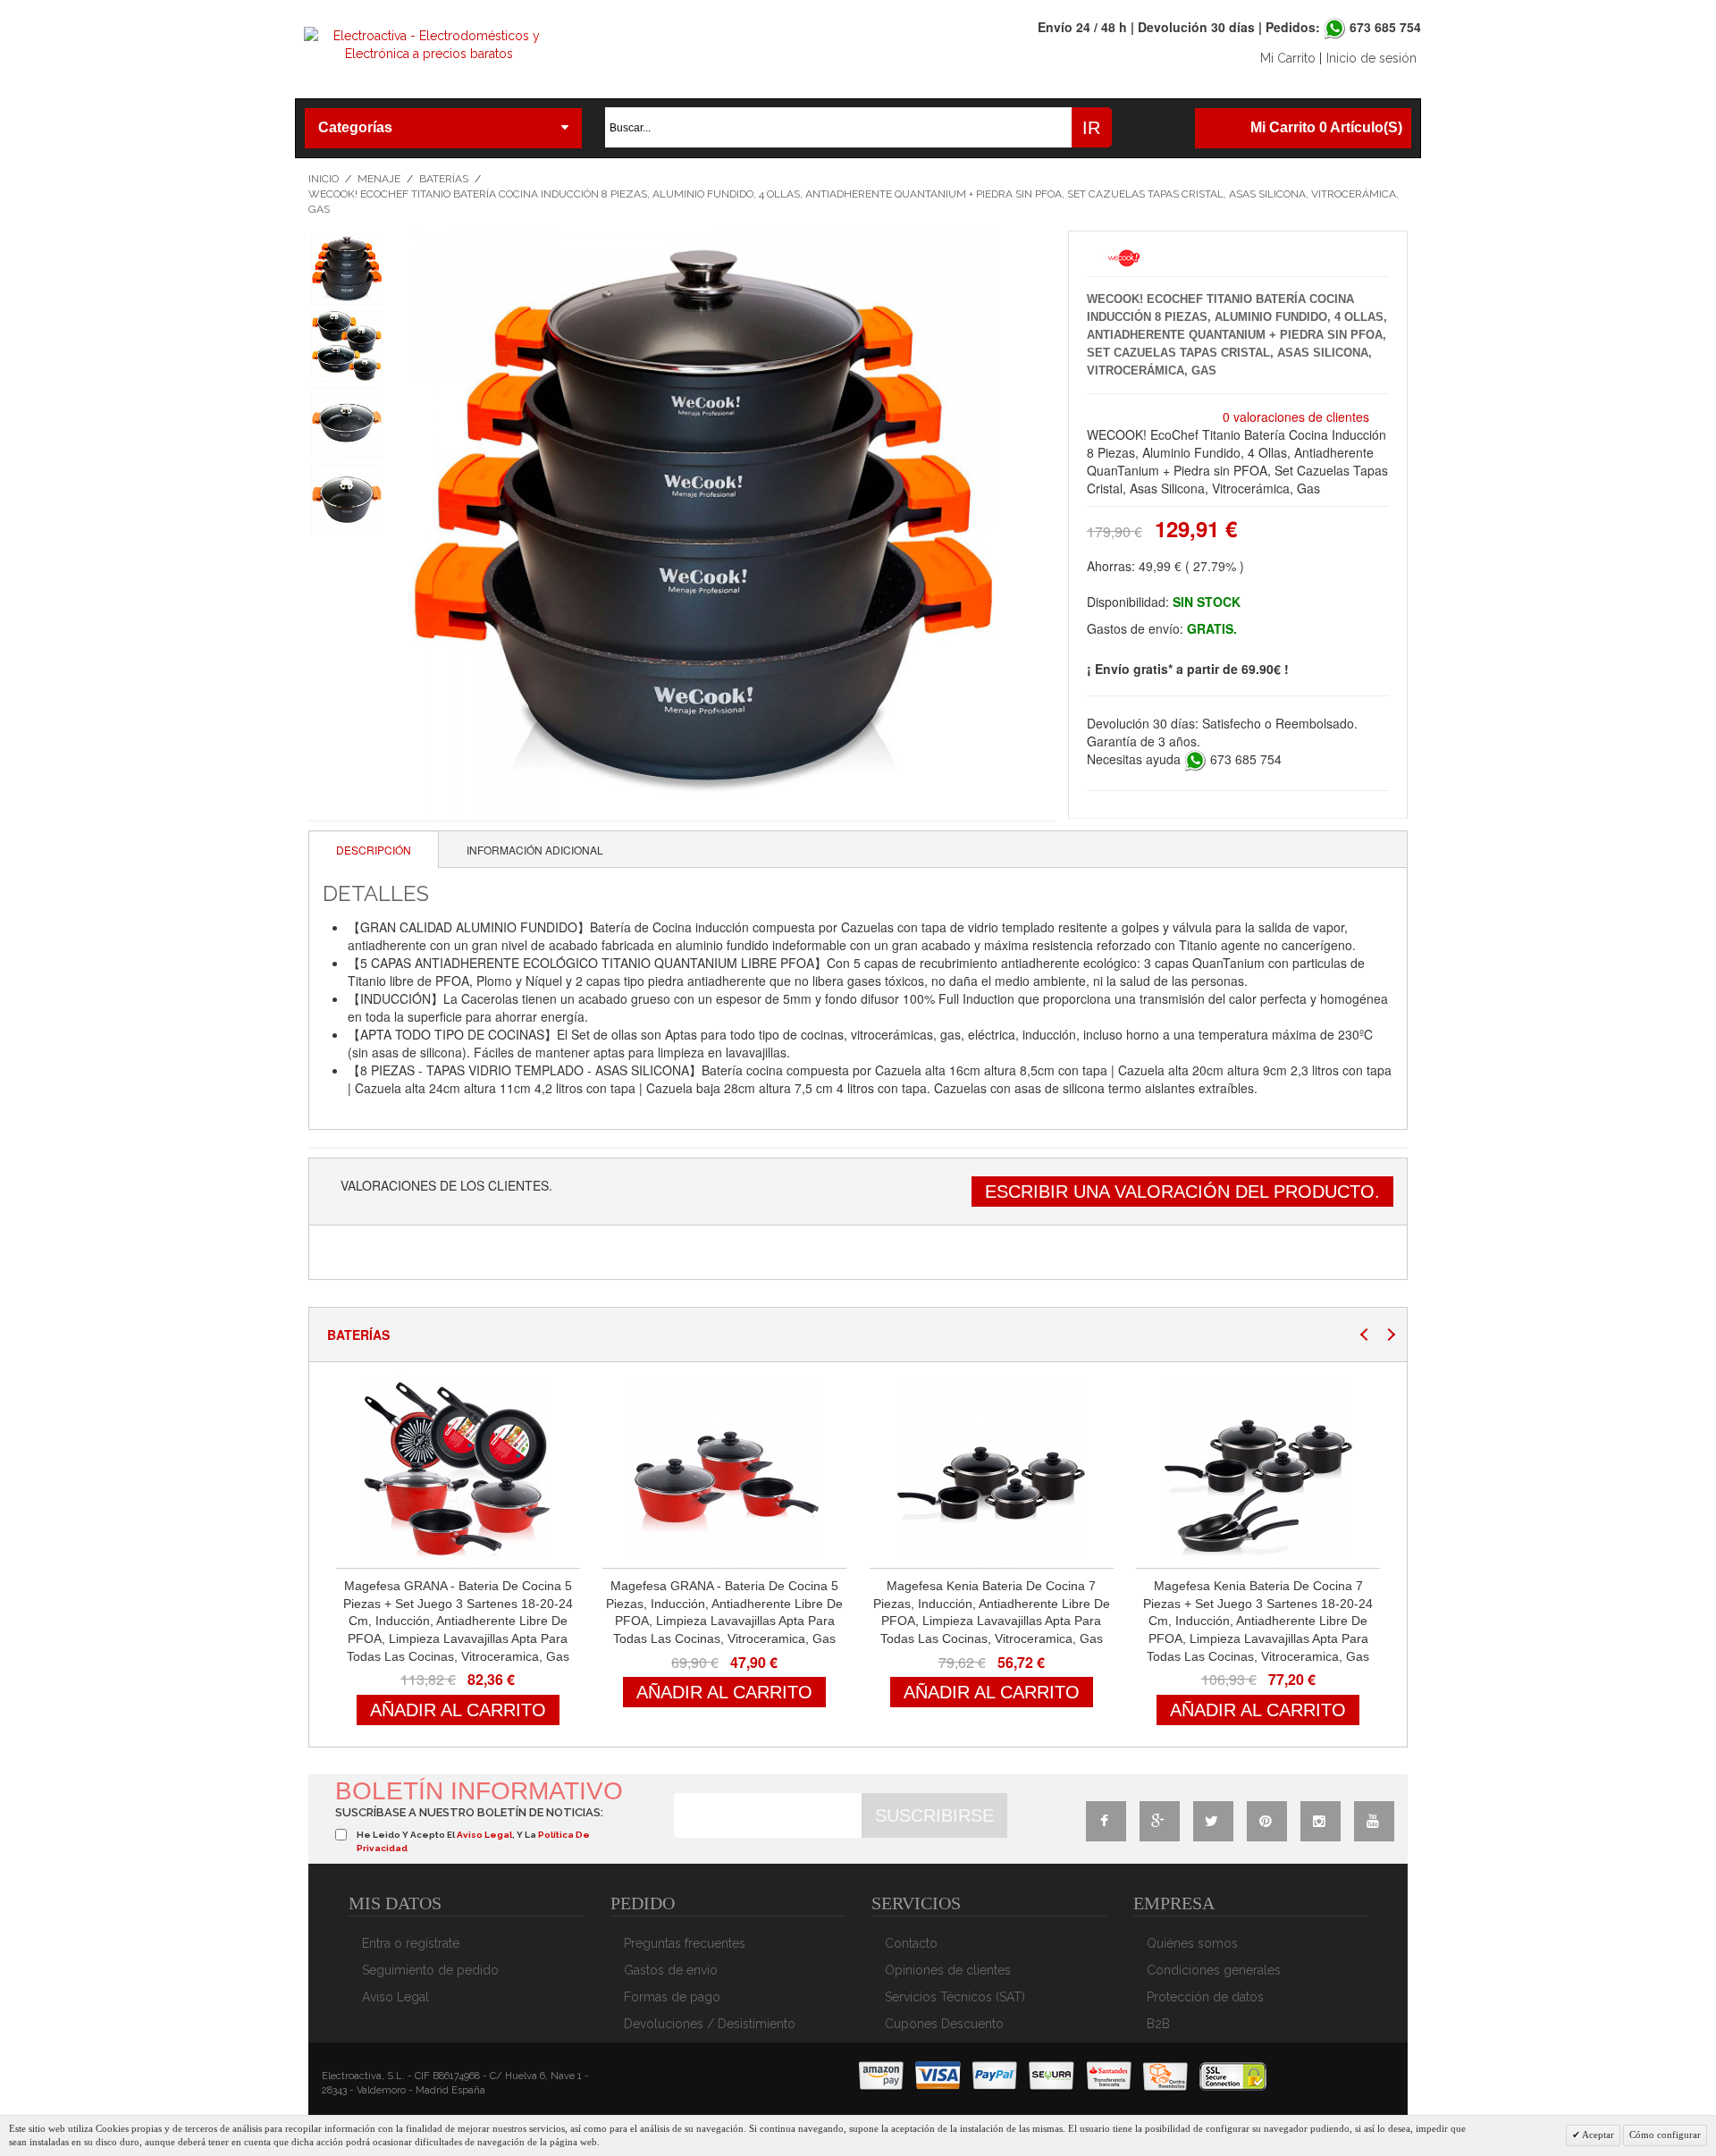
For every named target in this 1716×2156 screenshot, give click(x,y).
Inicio (324, 179)
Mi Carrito (1288, 58)
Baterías (444, 179)
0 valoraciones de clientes (1296, 417)
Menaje (379, 179)
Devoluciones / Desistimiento (710, 2024)
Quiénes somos (1192, 1943)
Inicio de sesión (1371, 58)
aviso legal (484, 1835)
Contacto (911, 1943)
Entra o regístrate (411, 1943)
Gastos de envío (671, 1970)
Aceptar (1597, 2135)
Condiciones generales (1214, 1970)
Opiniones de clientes (948, 1970)
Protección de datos (1205, 1997)
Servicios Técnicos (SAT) (955, 1997)
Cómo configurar (1665, 2135)
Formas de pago (672, 1997)
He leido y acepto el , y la (473, 1841)
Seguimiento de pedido (430, 1970)
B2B (1158, 2024)
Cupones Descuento (944, 2024)
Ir (1091, 128)
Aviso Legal (395, 1997)
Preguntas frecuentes (685, 1943)
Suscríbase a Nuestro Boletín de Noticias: (469, 1812)
